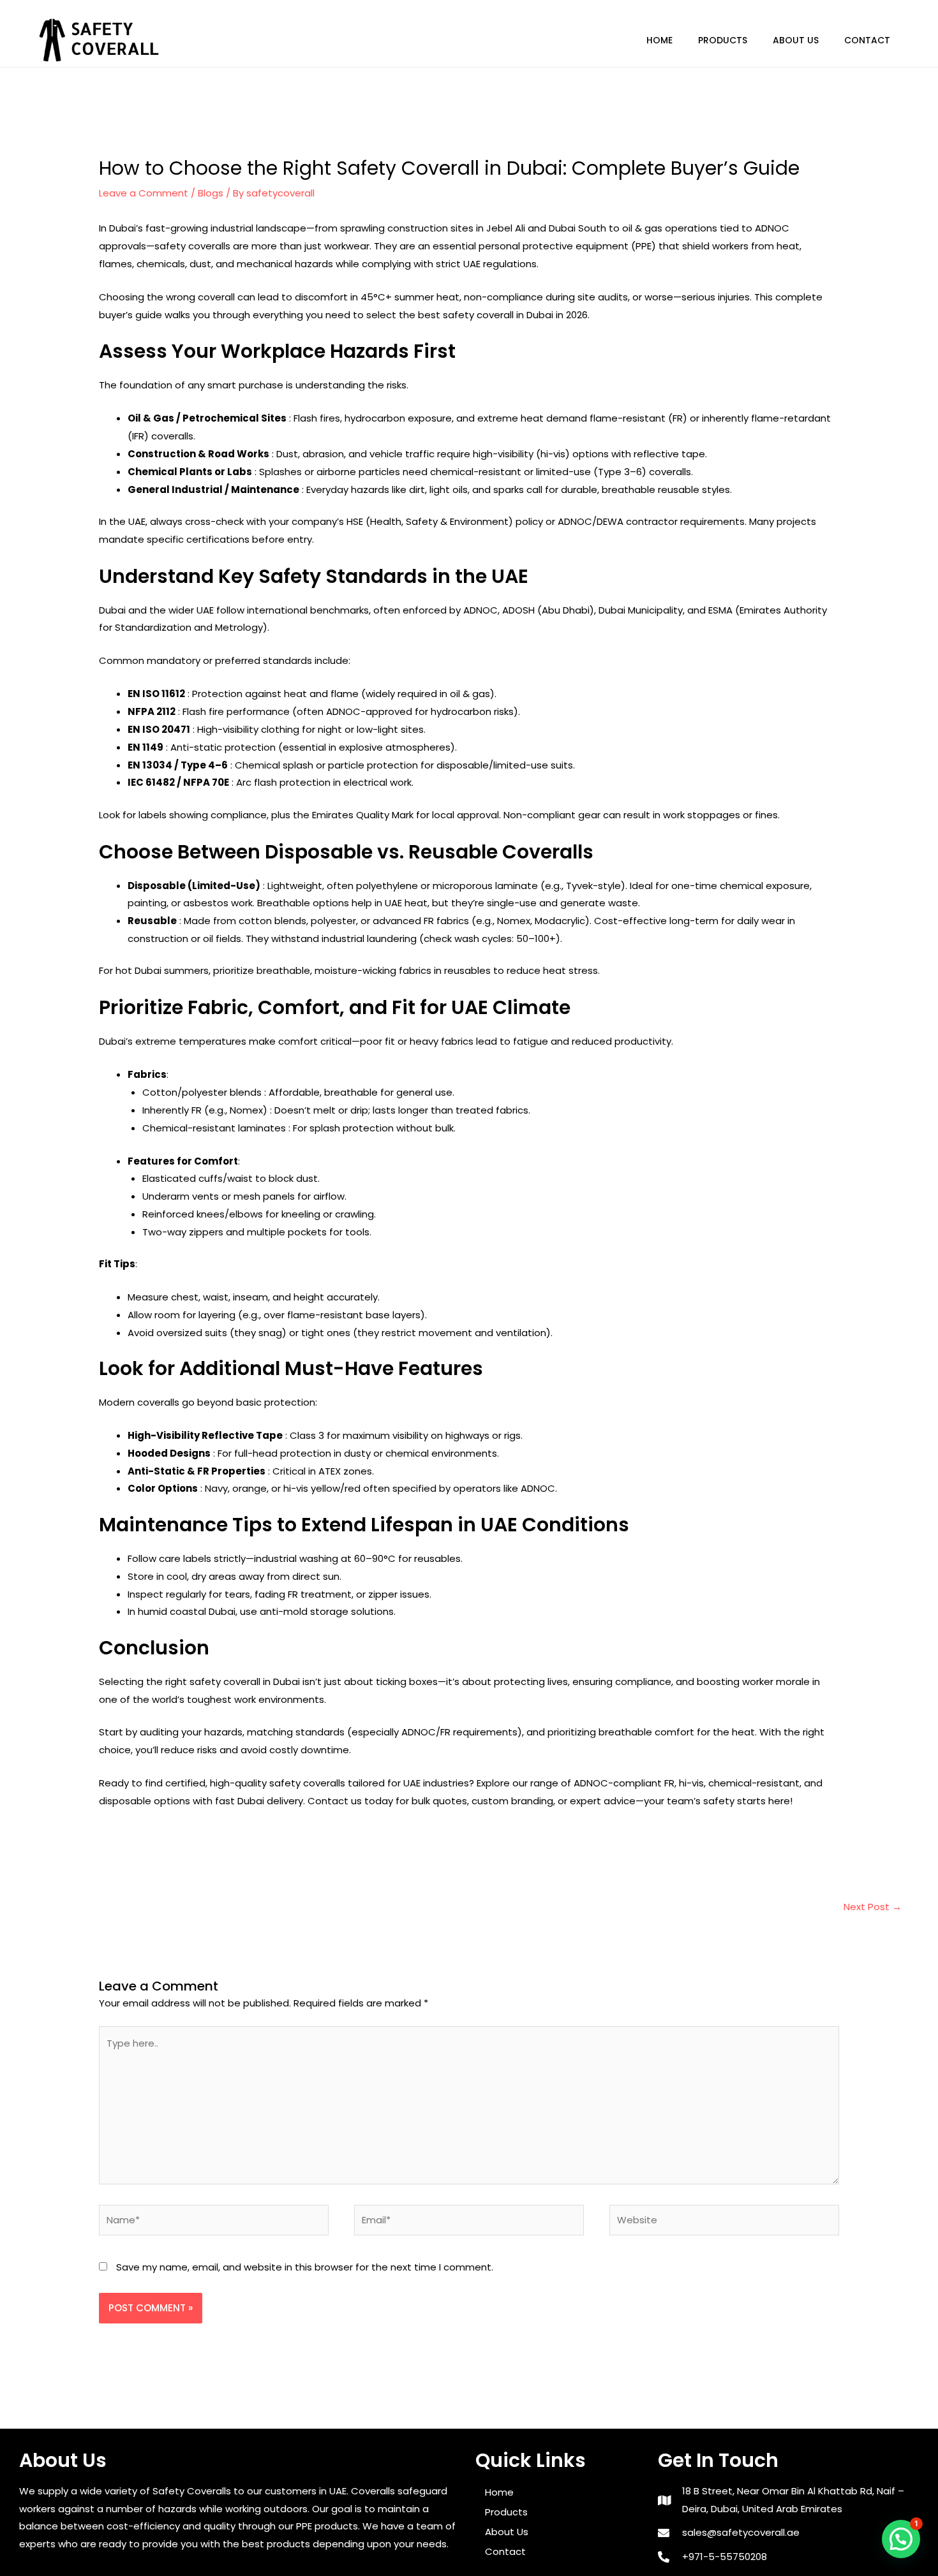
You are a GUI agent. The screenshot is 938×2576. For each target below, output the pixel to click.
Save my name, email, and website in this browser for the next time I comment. (305, 2267)
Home (659, 40)
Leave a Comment (144, 193)
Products (723, 40)
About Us (796, 40)
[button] (901, 2539)
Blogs (211, 193)
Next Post (873, 1907)
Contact (867, 40)
